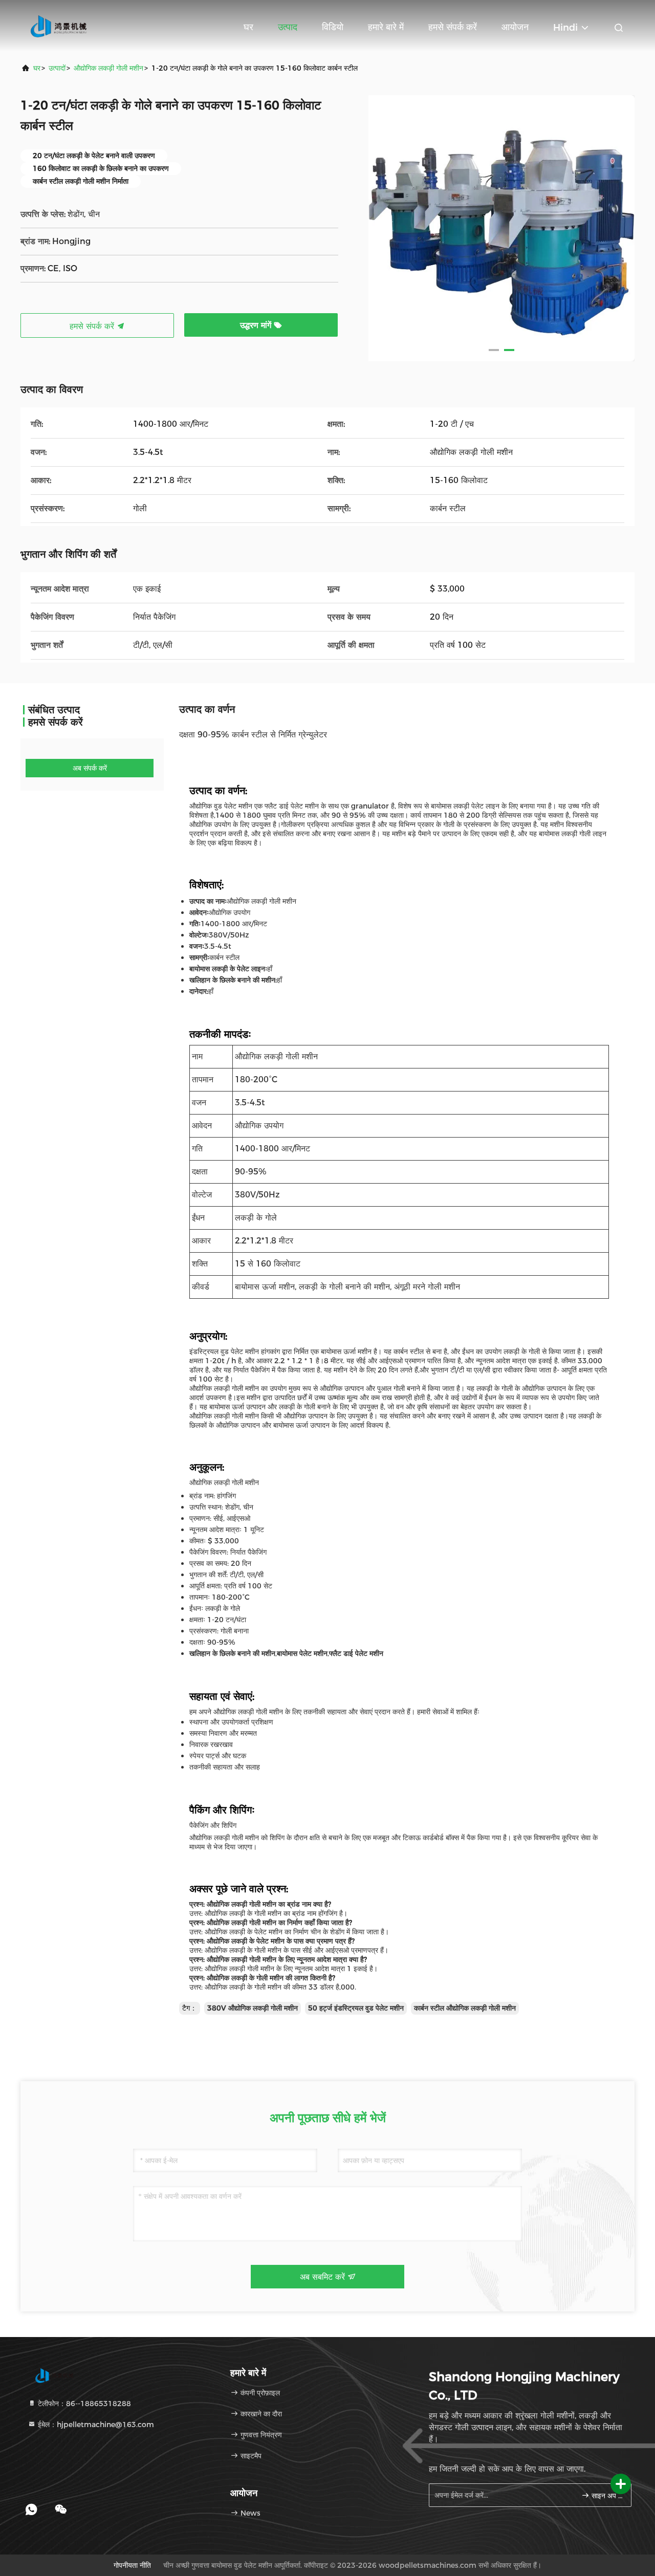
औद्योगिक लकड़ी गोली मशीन (108, 68)
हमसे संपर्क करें (453, 27)
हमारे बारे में (386, 27)
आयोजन (515, 27)
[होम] (61, 26)
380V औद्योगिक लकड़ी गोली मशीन (253, 2008)
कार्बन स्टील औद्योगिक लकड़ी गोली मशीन (465, 2008)
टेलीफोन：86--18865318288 (83, 2404)
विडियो (333, 27)
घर (248, 27)
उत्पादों (57, 68)
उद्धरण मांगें (257, 325)
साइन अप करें (606, 2496)
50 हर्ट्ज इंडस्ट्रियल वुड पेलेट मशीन (356, 2008)
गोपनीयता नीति (132, 2565)
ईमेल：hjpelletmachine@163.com (95, 2425)
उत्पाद (288, 27)
